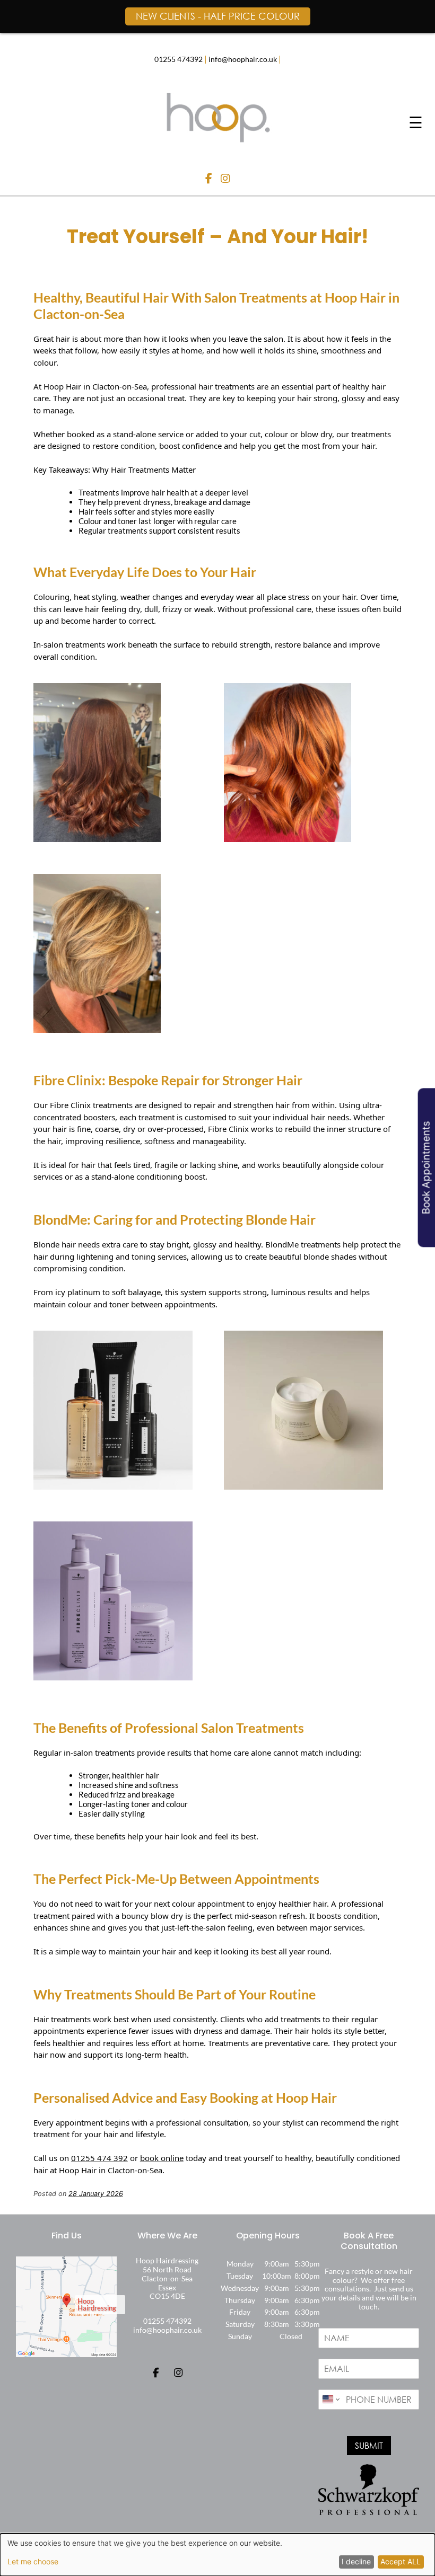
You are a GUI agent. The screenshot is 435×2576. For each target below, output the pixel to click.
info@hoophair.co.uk (243, 59)
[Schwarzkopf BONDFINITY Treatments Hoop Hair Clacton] (113, 1677)
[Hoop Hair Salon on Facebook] (210, 179)
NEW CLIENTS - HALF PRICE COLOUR (218, 16)
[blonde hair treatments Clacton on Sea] (97, 1030)
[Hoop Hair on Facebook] (156, 2373)
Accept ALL (401, 2561)
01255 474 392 (99, 2158)
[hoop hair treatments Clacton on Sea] (288, 839)
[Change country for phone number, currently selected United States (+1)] (330, 2400)
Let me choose (33, 2562)
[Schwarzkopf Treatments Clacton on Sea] (113, 1486)
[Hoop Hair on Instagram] (178, 2373)
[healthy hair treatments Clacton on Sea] (97, 839)
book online (162, 2158)
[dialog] (217, 2555)
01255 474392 (179, 59)
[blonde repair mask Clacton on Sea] (303, 1486)
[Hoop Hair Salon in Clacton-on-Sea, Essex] (218, 141)
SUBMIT (369, 2445)
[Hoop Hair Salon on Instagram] (225, 179)
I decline (356, 2561)
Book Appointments (426, 1168)
